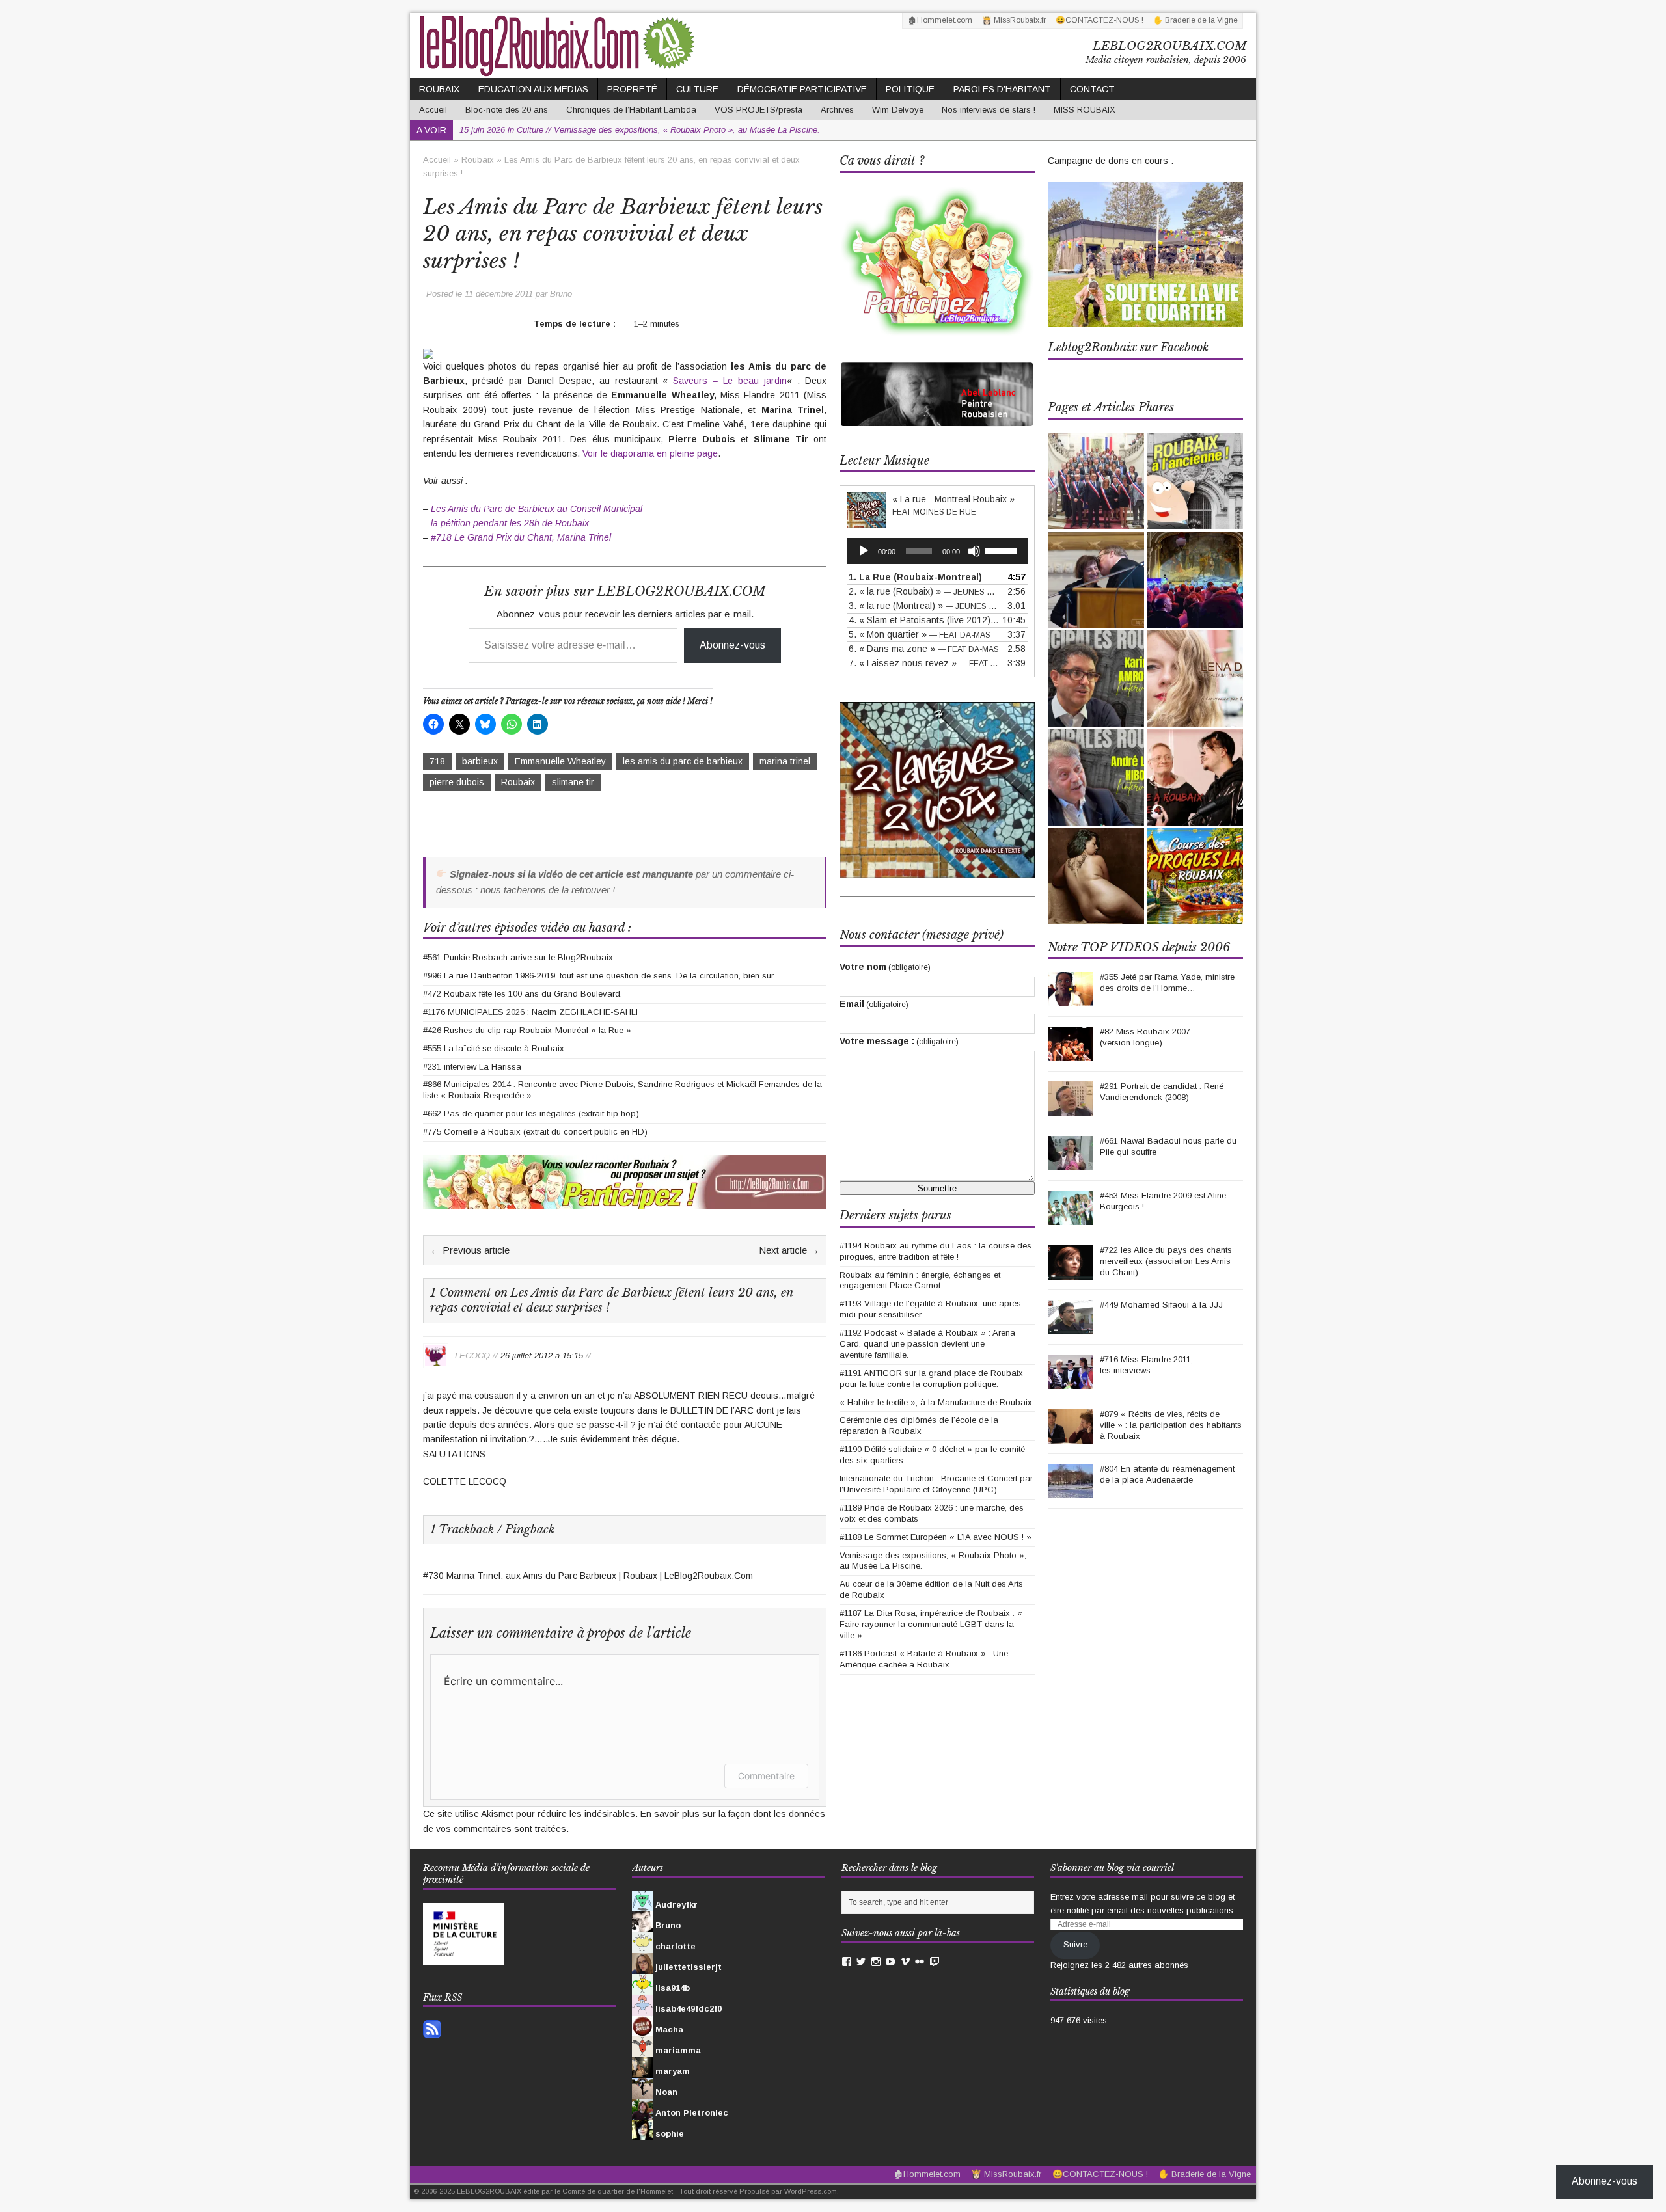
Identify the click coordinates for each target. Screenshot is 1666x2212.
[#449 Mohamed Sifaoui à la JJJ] (1071, 1327)
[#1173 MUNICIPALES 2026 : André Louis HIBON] (1096, 777)
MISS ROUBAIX (1085, 110)
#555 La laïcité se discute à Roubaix (494, 1048)
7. (924, 663)
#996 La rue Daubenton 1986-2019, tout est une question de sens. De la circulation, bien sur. (599, 976)
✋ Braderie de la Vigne (1195, 20)
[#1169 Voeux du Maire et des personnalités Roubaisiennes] (1195, 580)
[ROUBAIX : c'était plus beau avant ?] (1195, 481)
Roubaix (439, 89)
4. (924, 620)
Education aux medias (533, 89)
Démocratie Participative (802, 89)
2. (924, 591)
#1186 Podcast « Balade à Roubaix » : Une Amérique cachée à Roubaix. (924, 1659)
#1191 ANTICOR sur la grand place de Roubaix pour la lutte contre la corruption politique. (931, 1379)
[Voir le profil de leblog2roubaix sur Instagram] (876, 1962)
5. (920, 634)
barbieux (480, 761)
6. (924, 649)
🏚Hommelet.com (940, 20)
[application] (937, 551)
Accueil (433, 110)
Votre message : (899, 1041)
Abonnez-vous (732, 645)
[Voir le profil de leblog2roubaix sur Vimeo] (905, 1962)
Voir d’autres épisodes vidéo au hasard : (527, 928)
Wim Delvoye (898, 110)
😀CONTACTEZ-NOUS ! (1099, 20)
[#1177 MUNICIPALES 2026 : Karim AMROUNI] (1096, 679)
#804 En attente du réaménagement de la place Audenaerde (1167, 1474)
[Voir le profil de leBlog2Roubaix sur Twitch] (935, 1962)
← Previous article (470, 1250)
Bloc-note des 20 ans (507, 110)
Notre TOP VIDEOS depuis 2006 (1139, 947)
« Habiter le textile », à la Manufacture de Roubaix (936, 1402)
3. (924, 606)
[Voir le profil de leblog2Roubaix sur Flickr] (920, 1962)
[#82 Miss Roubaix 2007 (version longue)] (1071, 1054)
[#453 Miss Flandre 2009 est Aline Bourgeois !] (1071, 1218)
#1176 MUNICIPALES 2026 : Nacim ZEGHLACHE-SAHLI (530, 1012)
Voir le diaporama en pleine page (650, 453)
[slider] (1003, 550)
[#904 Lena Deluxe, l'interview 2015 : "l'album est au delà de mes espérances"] (1195, 679)
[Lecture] (864, 551)
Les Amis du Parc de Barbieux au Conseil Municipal (537, 509)
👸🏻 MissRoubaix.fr (1014, 20)
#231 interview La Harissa (472, 1067)
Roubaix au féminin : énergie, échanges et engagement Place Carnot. (920, 1280)
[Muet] (974, 551)
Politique (910, 89)
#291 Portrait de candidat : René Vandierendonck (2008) (1162, 1092)
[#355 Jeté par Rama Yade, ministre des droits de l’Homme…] (1071, 999)
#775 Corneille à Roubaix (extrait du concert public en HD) (535, 1132)
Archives (837, 110)
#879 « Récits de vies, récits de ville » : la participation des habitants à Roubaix (1171, 1425)
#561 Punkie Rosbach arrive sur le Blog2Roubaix (518, 957)
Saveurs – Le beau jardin (730, 381)
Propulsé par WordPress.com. (789, 2191)
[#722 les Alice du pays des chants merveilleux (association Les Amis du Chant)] (1071, 1272)
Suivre (1075, 1944)
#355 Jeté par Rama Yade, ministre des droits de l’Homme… (1167, 982)
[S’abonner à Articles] (432, 2031)
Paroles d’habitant (1002, 89)
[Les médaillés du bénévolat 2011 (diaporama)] (1096, 580)
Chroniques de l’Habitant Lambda (631, 110)
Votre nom (885, 967)
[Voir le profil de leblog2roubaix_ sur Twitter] (861, 1962)
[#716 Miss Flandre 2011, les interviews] (1071, 1382)
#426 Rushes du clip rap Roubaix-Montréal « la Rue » (527, 1030)
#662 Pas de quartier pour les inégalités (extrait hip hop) (531, 1113)
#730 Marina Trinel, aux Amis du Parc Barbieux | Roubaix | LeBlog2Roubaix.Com (588, 1576)
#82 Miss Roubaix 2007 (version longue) (1145, 1037)
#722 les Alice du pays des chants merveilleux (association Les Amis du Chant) (1166, 1261)
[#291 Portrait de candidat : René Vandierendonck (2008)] (1071, 1108)
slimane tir (573, 782)
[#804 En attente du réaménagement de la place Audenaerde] (1071, 1491)
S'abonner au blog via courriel (1112, 1868)
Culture (697, 89)
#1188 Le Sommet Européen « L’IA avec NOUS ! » (935, 1537)
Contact (1092, 89)
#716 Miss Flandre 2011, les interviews (1146, 1365)
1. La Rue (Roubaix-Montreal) (915, 577)
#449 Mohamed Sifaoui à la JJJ (1161, 1305)
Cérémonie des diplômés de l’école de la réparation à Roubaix (919, 1425)
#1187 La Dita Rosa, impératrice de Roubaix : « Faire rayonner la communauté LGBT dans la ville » (931, 1624)
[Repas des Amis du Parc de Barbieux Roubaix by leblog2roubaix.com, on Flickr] (428, 351)
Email (874, 1004)
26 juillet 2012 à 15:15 (542, 1355)
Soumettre (937, 1188)
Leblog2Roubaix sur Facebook (1128, 347)
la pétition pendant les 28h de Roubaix (510, 523)
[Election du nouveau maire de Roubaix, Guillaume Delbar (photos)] (1096, 481)
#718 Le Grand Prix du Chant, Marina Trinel (521, 537)
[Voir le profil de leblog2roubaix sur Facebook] (847, 1962)
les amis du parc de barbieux (683, 761)
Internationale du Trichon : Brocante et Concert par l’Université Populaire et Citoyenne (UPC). (936, 1484)
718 (437, 761)
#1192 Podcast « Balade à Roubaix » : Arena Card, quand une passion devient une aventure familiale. (927, 1344)
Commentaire (766, 1776)
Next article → (789, 1250)
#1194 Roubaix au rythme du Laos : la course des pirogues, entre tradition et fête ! (935, 1251)
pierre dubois (457, 782)
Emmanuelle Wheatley (560, 761)
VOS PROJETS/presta (758, 110)
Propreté (632, 89)
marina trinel (785, 761)
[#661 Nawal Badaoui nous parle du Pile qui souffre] (1071, 1163)
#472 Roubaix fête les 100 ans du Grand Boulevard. (523, 994)
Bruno (561, 294)
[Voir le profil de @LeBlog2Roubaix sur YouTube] (890, 1962)
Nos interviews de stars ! (989, 110)
